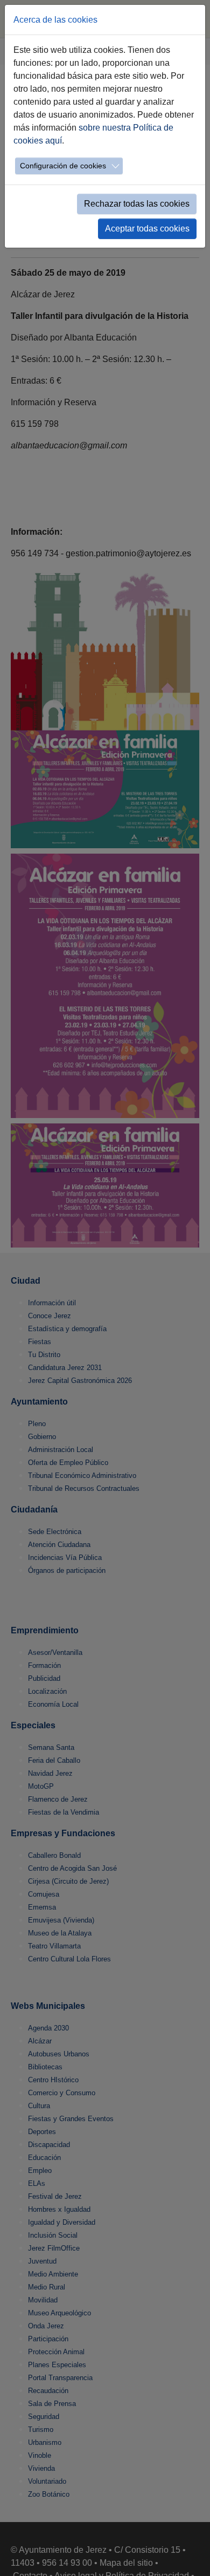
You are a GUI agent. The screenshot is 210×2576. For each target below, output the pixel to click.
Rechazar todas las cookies (137, 204)
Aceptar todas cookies (147, 229)
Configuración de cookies (63, 166)
